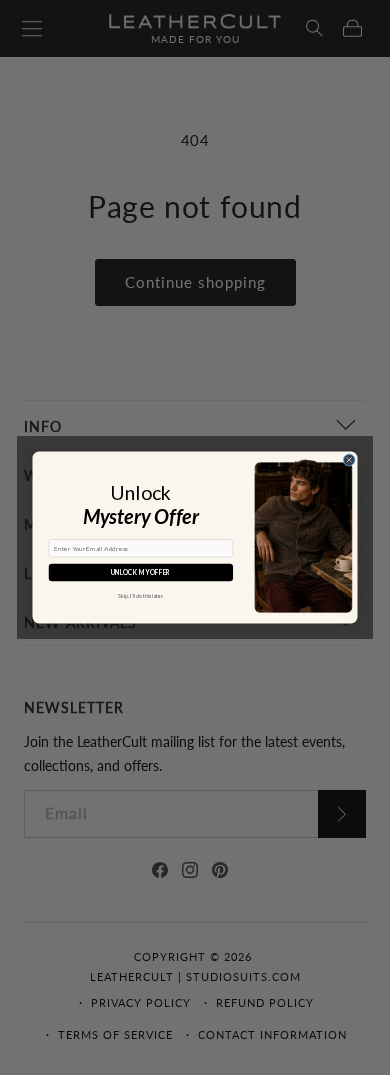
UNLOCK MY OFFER (141, 573)
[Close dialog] (349, 459)
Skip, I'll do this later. (140, 596)
